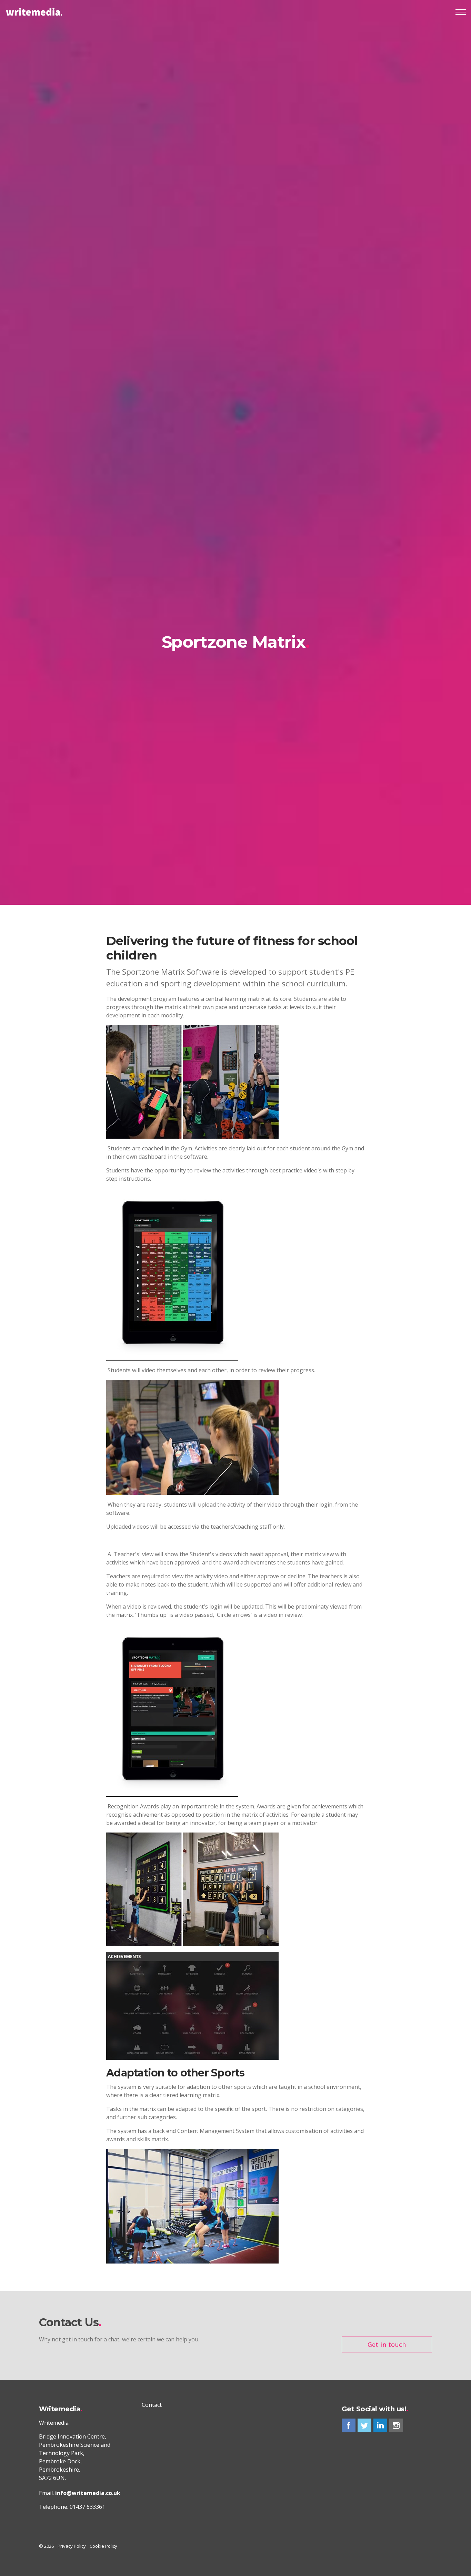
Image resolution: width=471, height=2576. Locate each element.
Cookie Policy (103, 2546)
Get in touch (387, 2344)
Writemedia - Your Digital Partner (34, 12)
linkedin (380, 2425)
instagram (396, 2425)
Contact (152, 2405)
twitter (364, 2425)
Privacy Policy (72, 2546)
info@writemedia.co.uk (88, 2493)
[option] (235, 644)
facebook (349, 2425)
